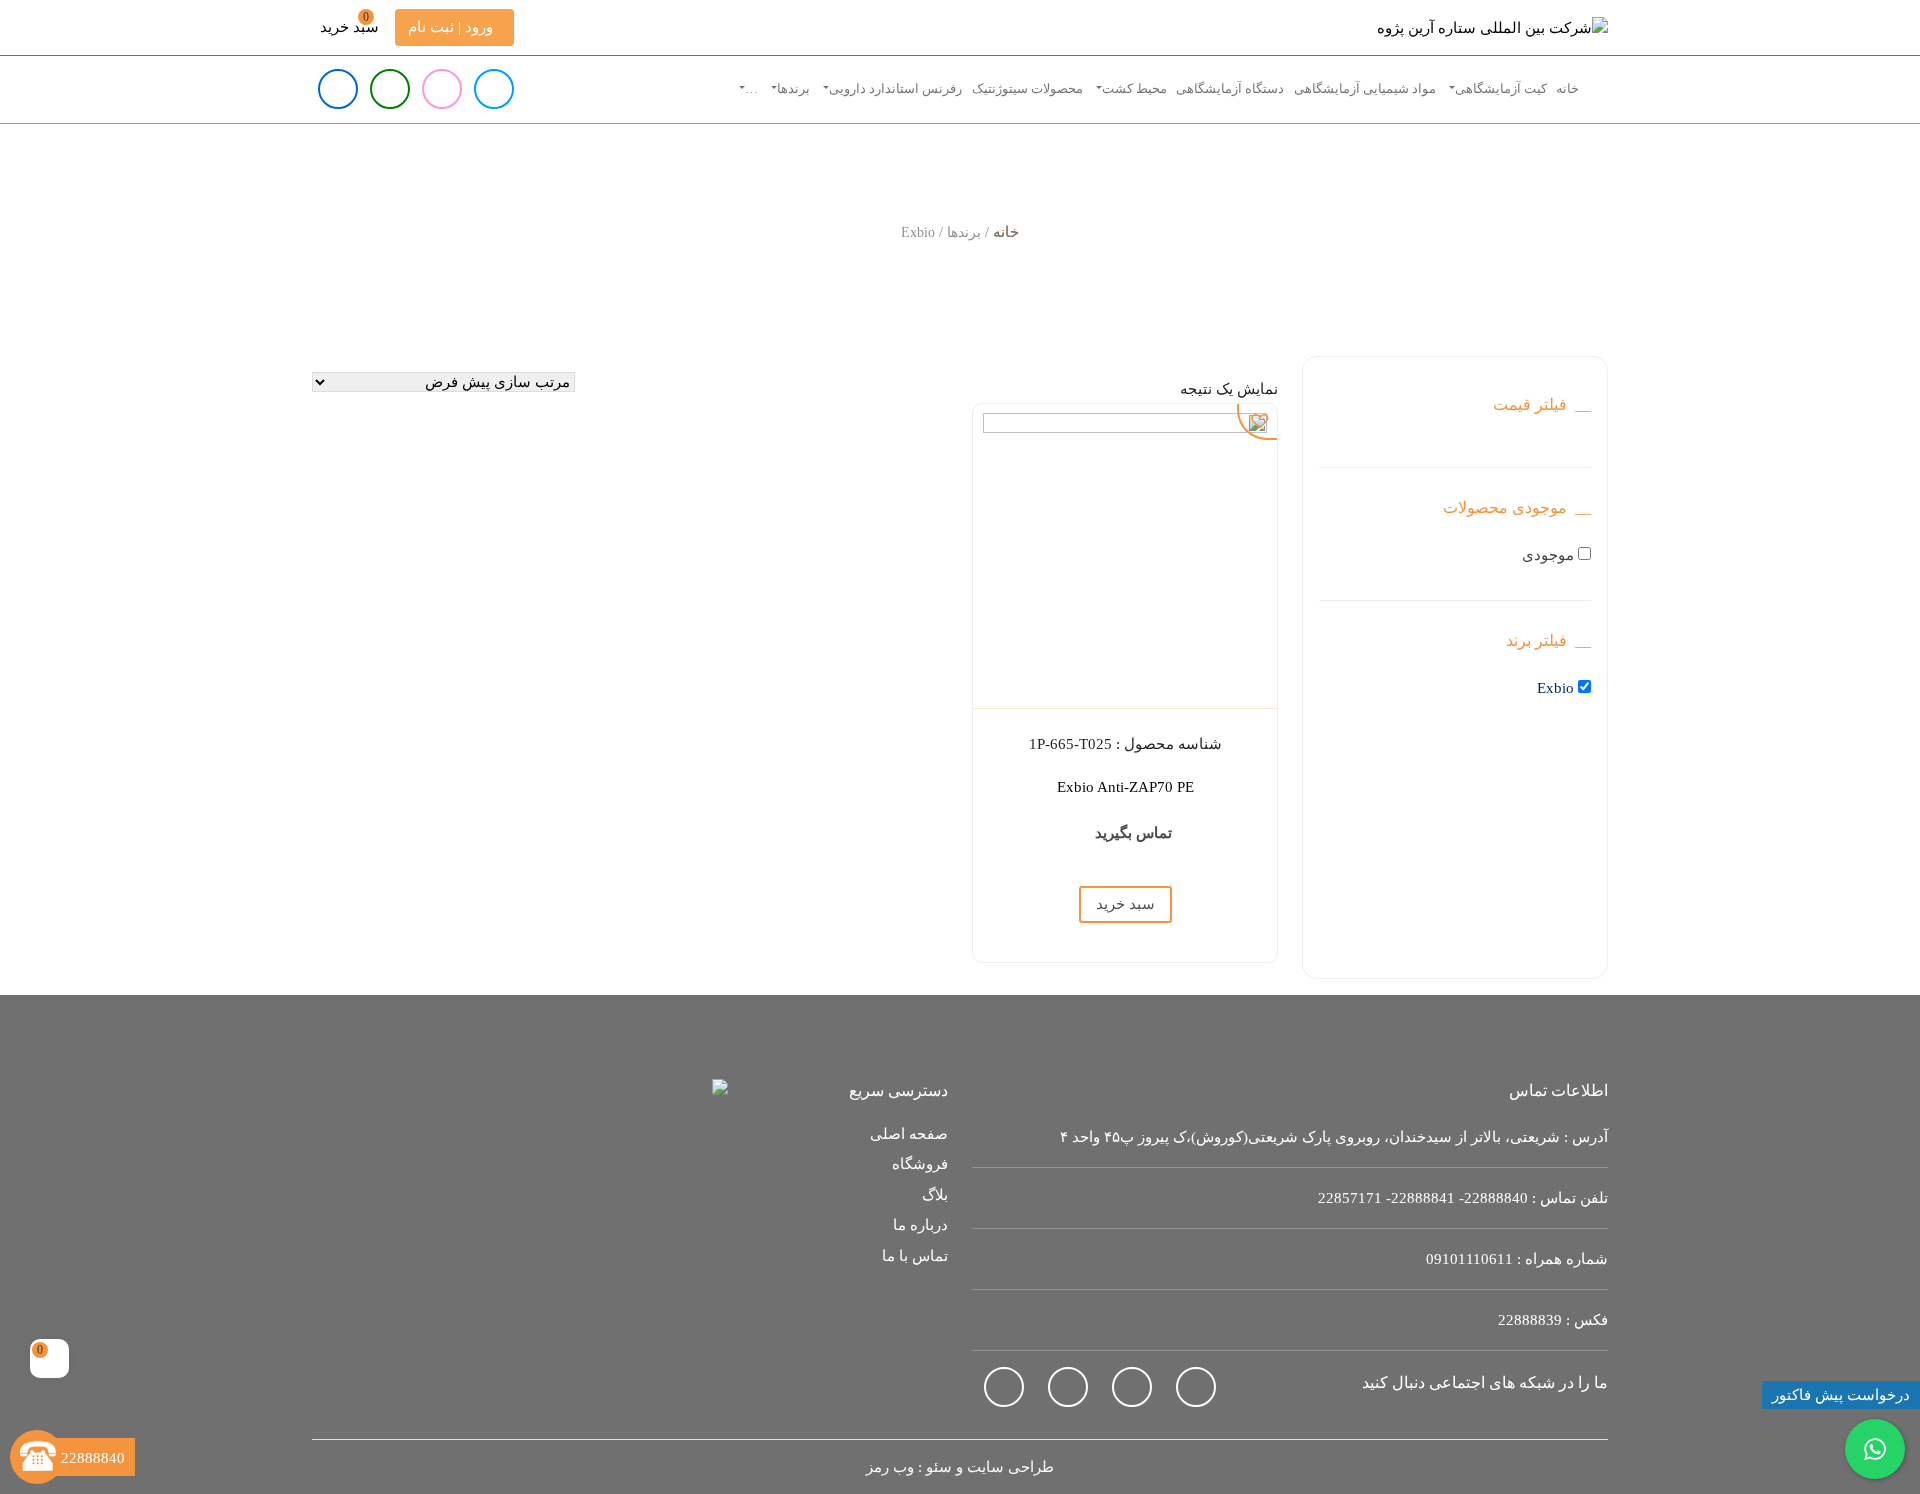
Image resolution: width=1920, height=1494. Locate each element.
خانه (1567, 89)
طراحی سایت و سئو (990, 1467)
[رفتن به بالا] (50, 1403)
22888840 (1496, 1198)
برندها (793, 89)
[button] (1258, 421)
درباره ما (920, 1225)
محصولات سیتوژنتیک (1027, 89)
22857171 (1350, 1198)
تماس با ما (915, 1256)
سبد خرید (349, 22)
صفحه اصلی (909, 1134)
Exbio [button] (1555, 688)
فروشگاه (920, 1164)
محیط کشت (1134, 89)
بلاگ (935, 1195)
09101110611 (1469, 1259)
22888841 (1423, 1198)
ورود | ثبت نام (450, 27)
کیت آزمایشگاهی (1501, 89)
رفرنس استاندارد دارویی (895, 89)
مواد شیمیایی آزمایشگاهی (1365, 89)
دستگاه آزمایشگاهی (1230, 89)
